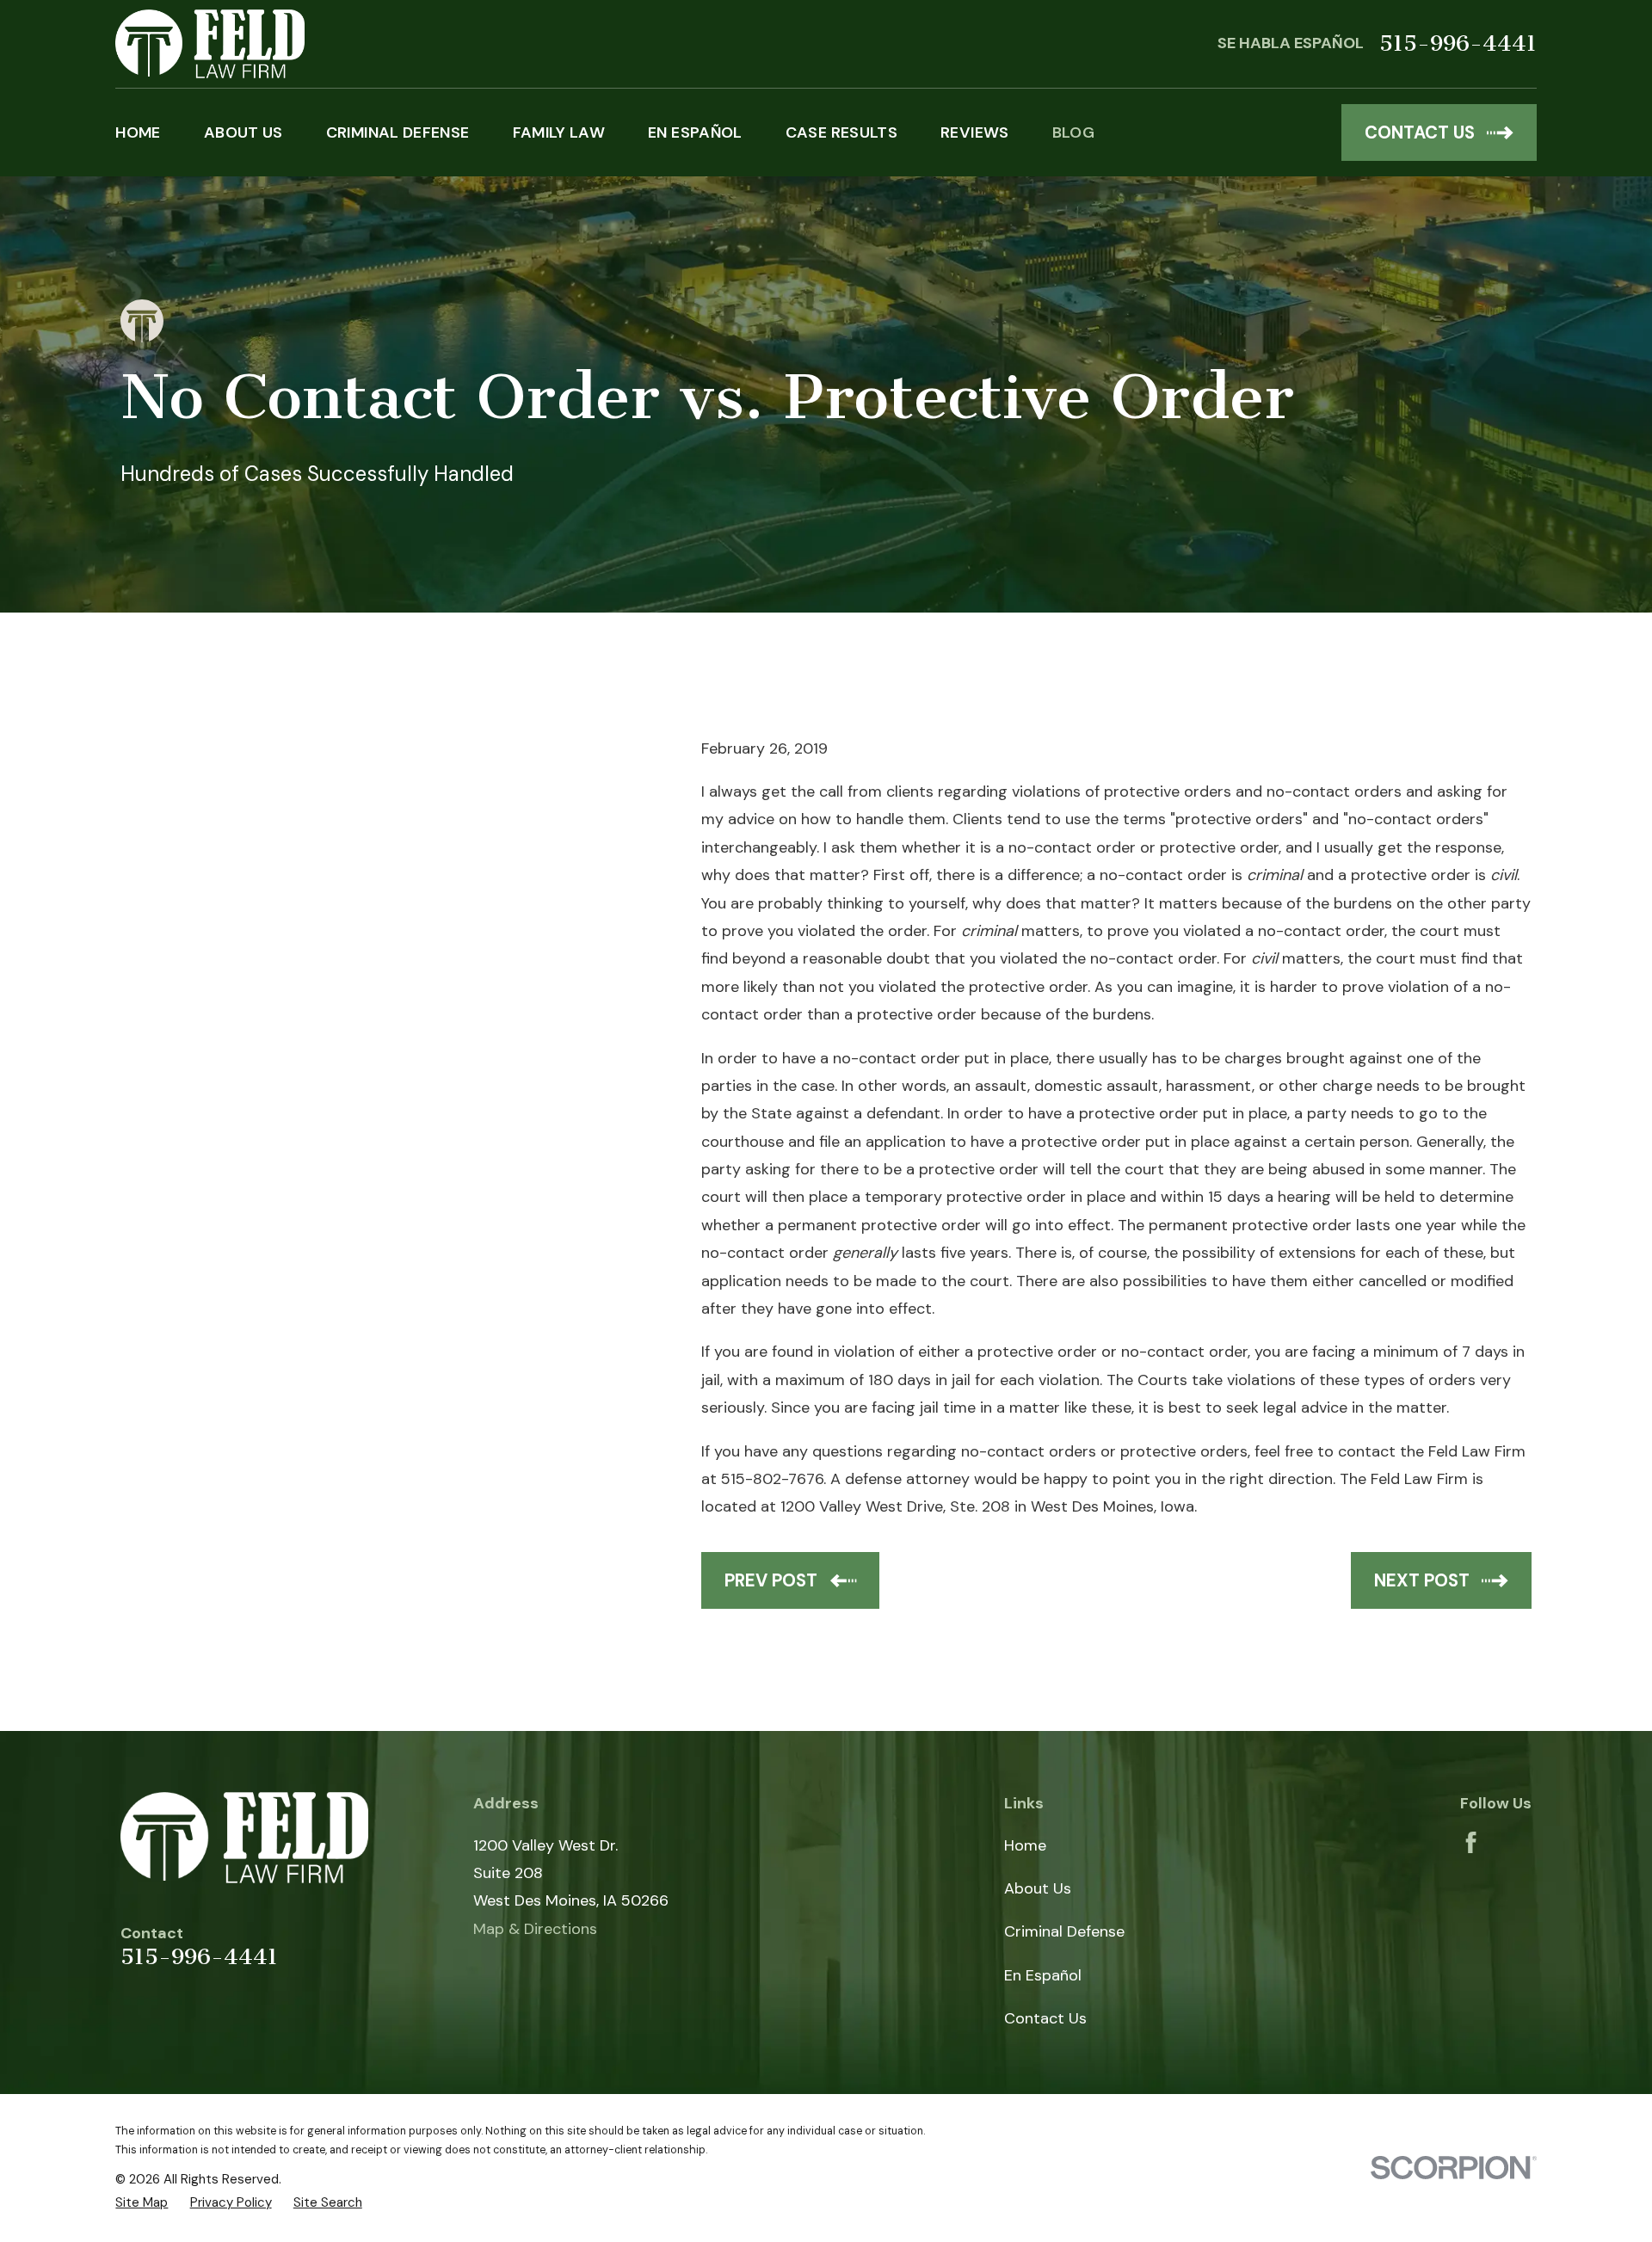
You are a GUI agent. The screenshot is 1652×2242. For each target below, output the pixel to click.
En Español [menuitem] (695, 132)
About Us (1038, 1888)
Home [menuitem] (138, 132)
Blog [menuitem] (1073, 132)
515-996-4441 (1458, 44)
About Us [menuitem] (243, 132)
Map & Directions (535, 1929)
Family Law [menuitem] (559, 132)
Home (1025, 1845)
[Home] (210, 44)
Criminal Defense (1064, 1931)
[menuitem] (142, 2203)
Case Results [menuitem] (841, 132)
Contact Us (1045, 2018)
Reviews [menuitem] (975, 132)
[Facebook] (1471, 1842)
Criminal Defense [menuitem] (398, 132)
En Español (1043, 1975)
